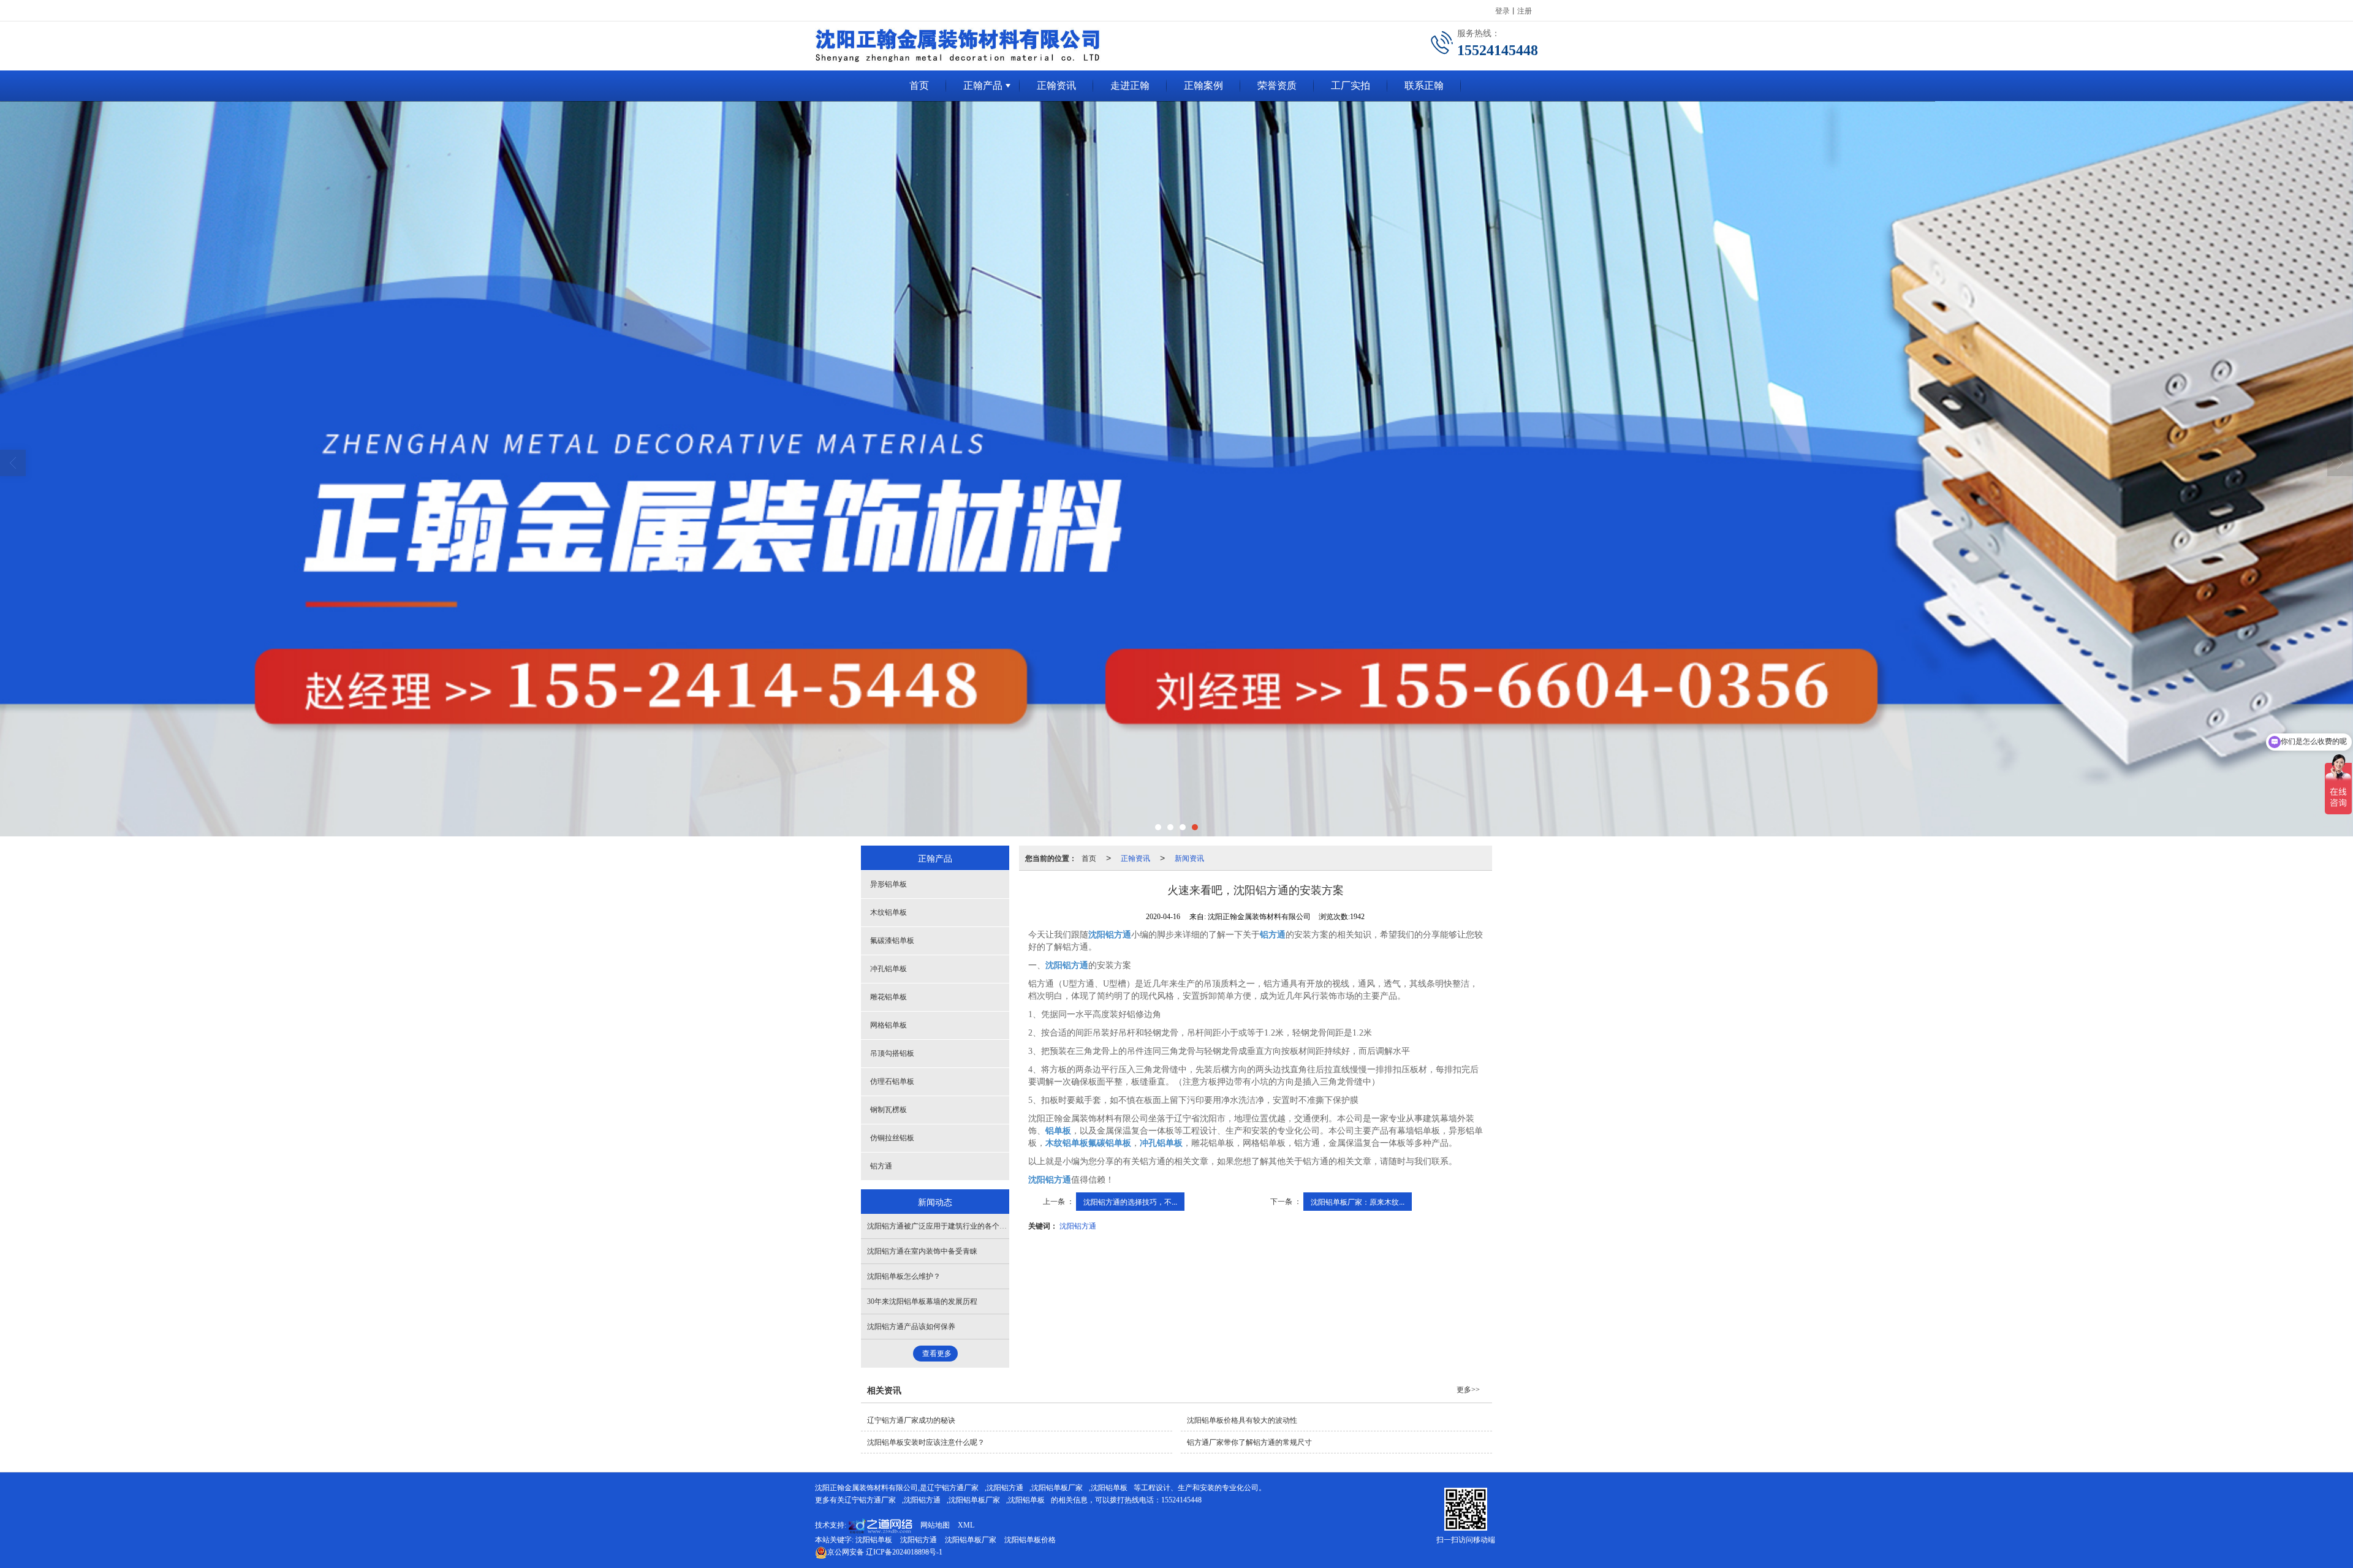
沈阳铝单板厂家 (1057, 1488)
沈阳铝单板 (1109, 1488)
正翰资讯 (1056, 85)
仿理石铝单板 (892, 1081)
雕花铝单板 (889, 997)
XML (966, 1525)
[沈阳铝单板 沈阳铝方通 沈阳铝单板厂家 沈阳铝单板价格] (1176, 469)
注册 (1525, 10)
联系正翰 (1424, 85)
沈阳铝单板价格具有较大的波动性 (1242, 1420)
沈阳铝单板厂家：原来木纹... (1358, 1201)
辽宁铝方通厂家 (953, 1488)
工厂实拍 (1351, 85)
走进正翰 (1130, 85)
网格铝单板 (889, 1025)
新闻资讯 (1189, 858)
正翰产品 (983, 85)
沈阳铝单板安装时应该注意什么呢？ (926, 1442)
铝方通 (881, 1166)
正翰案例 (1203, 85)
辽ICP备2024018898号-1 (885, 1552)
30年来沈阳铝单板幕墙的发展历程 (922, 1301)
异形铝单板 (889, 884)
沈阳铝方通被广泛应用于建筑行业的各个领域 (941, 1226)
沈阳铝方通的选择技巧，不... (1130, 1201)
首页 (919, 85)
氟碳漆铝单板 (892, 941)
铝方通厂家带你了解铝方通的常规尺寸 (1249, 1442)
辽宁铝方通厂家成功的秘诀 (911, 1420)
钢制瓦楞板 (889, 1110)
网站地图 (935, 1525)
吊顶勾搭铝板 (892, 1053)
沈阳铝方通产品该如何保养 (911, 1327)
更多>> (1468, 1390)
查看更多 (937, 1354)
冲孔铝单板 (889, 969)
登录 (1502, 10)
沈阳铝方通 (1078, 1225)
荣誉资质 (1277, 85)
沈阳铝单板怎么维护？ (904, 1276)
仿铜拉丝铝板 (892, 1138)
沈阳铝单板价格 (1030, 1540)
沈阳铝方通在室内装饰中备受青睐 (922, 1251)
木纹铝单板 (889, 912)
